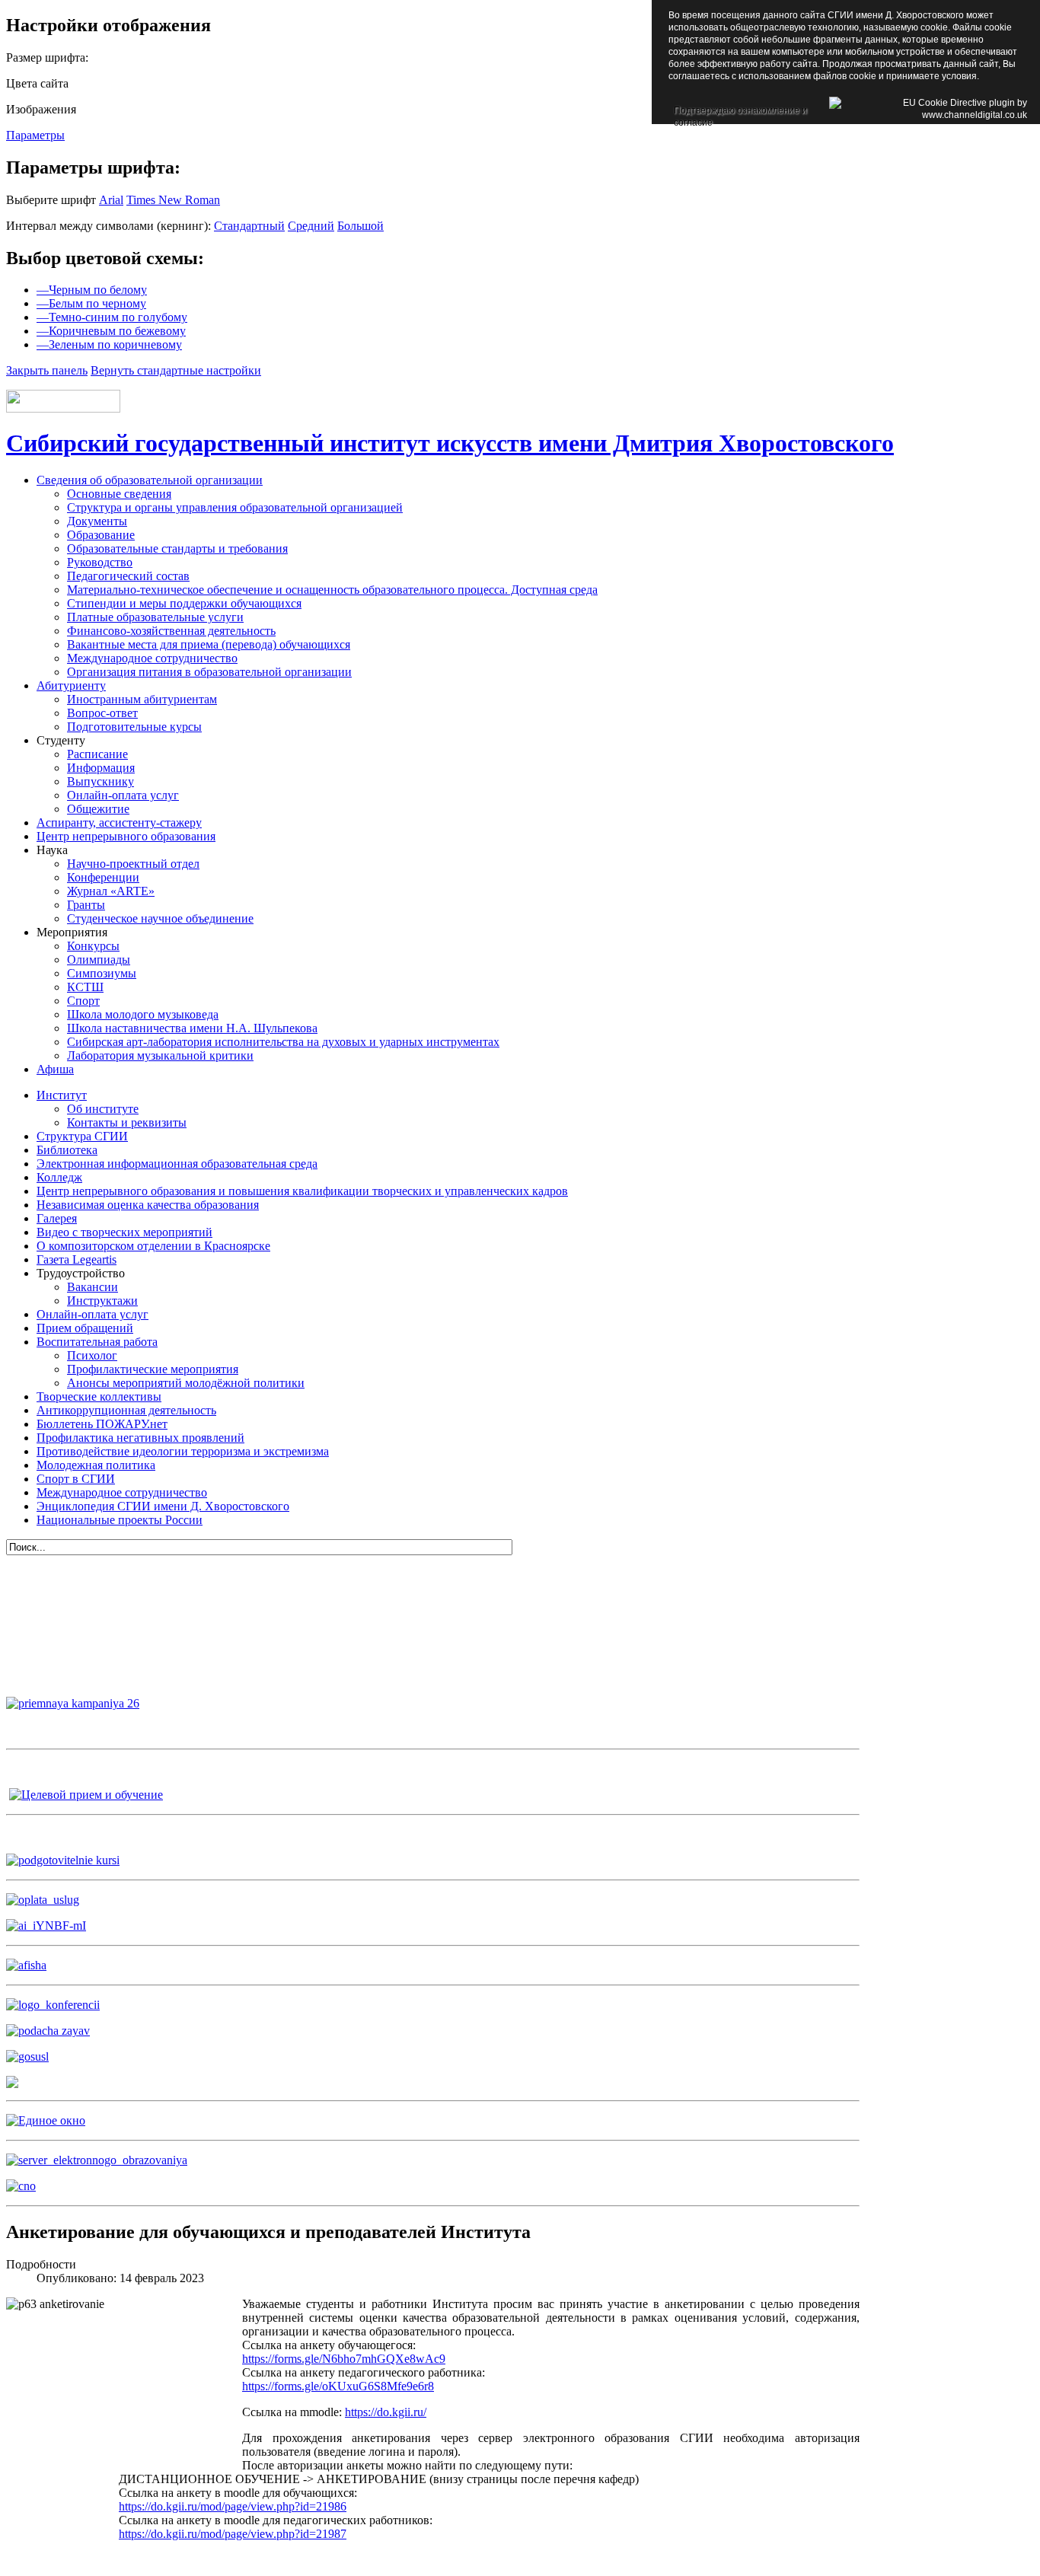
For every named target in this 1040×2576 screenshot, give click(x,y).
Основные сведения (119, 494)
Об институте (103, 1109)
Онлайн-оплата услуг (123, 795)
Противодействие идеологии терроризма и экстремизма (183, 1451)
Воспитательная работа (97, 1342)
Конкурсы (93, 946)
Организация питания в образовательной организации (209, 672)
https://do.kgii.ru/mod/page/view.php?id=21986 (233, 2506)
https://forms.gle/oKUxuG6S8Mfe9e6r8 (338, 2386)
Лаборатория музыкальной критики (160, 1055)
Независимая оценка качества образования (148, 1205)
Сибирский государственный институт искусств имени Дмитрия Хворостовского (450, 443)
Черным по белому (92, 290)
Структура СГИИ (82, 1136)
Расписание (97, 754)
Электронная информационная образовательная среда (177, 1164)
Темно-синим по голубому (112, 317)
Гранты (86, 905)
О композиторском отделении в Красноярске (153, 1246)
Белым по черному (91, 303)
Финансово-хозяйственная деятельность (171, 631)
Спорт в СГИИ (76, 1479)
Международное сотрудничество (152, 658)
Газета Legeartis (77, 1259)
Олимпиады (99, 960)
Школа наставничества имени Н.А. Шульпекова (192, 1028)
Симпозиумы (102, 973)
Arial (111, 200)
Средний (311, 226)
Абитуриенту (71, 685)
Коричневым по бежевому (111, 331)
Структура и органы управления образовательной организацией (235, 507)
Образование (101, 535)
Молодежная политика (96, 1465)
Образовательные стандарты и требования (177, 548)
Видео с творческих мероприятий (124, 1232)
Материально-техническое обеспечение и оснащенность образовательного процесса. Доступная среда (332, 590)
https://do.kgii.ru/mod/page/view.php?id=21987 (233, 2534)
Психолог (92, 1355)
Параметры (35, 135)
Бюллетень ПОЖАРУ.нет (102, 1424)
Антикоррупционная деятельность (126, 1410)
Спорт (83, 1001)
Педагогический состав (128, 576)
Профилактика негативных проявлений (140, 1438)
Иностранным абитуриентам (142, 699)
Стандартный (249, 226)
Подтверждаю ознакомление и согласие (740, 112)
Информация (101, 768)
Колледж (59, 1177)
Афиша (55, 1069)
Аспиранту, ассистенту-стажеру (119, 823)
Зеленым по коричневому (109, 344)
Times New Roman (173, 200)
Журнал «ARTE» (111, 891)
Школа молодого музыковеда (143, 1014)
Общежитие (98, 809)
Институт (62, 1095)
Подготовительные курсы (134, 727)
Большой (360, 226)
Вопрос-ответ (102, 713)
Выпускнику (100, 781)
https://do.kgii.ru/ (386, 2412)
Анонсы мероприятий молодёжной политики (186, 1383)
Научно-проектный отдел (133, 864)
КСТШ (85, 987)
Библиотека (67, 1150)
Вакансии (93, 1287)
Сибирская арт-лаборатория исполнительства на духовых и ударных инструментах (283, 1042)
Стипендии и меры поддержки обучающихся (184, 603)
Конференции (103, 877)
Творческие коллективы (99, 1396)
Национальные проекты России (120, 1520)
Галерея (57, 1218)
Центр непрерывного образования (126, 836)
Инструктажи (102, 1301)
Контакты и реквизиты (127, 1122)
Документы (97, 521)
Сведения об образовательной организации (150, 480)
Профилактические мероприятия (153, 1369)
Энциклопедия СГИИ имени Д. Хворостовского (163, 1506)
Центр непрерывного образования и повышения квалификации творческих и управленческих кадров (302, 1191)
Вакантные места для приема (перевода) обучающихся (209, 644)
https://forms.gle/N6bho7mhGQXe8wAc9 (344, 2359)
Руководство (100, 562)
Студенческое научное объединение (160, 918)
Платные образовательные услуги (155, 617)
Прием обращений (85, 1328)
